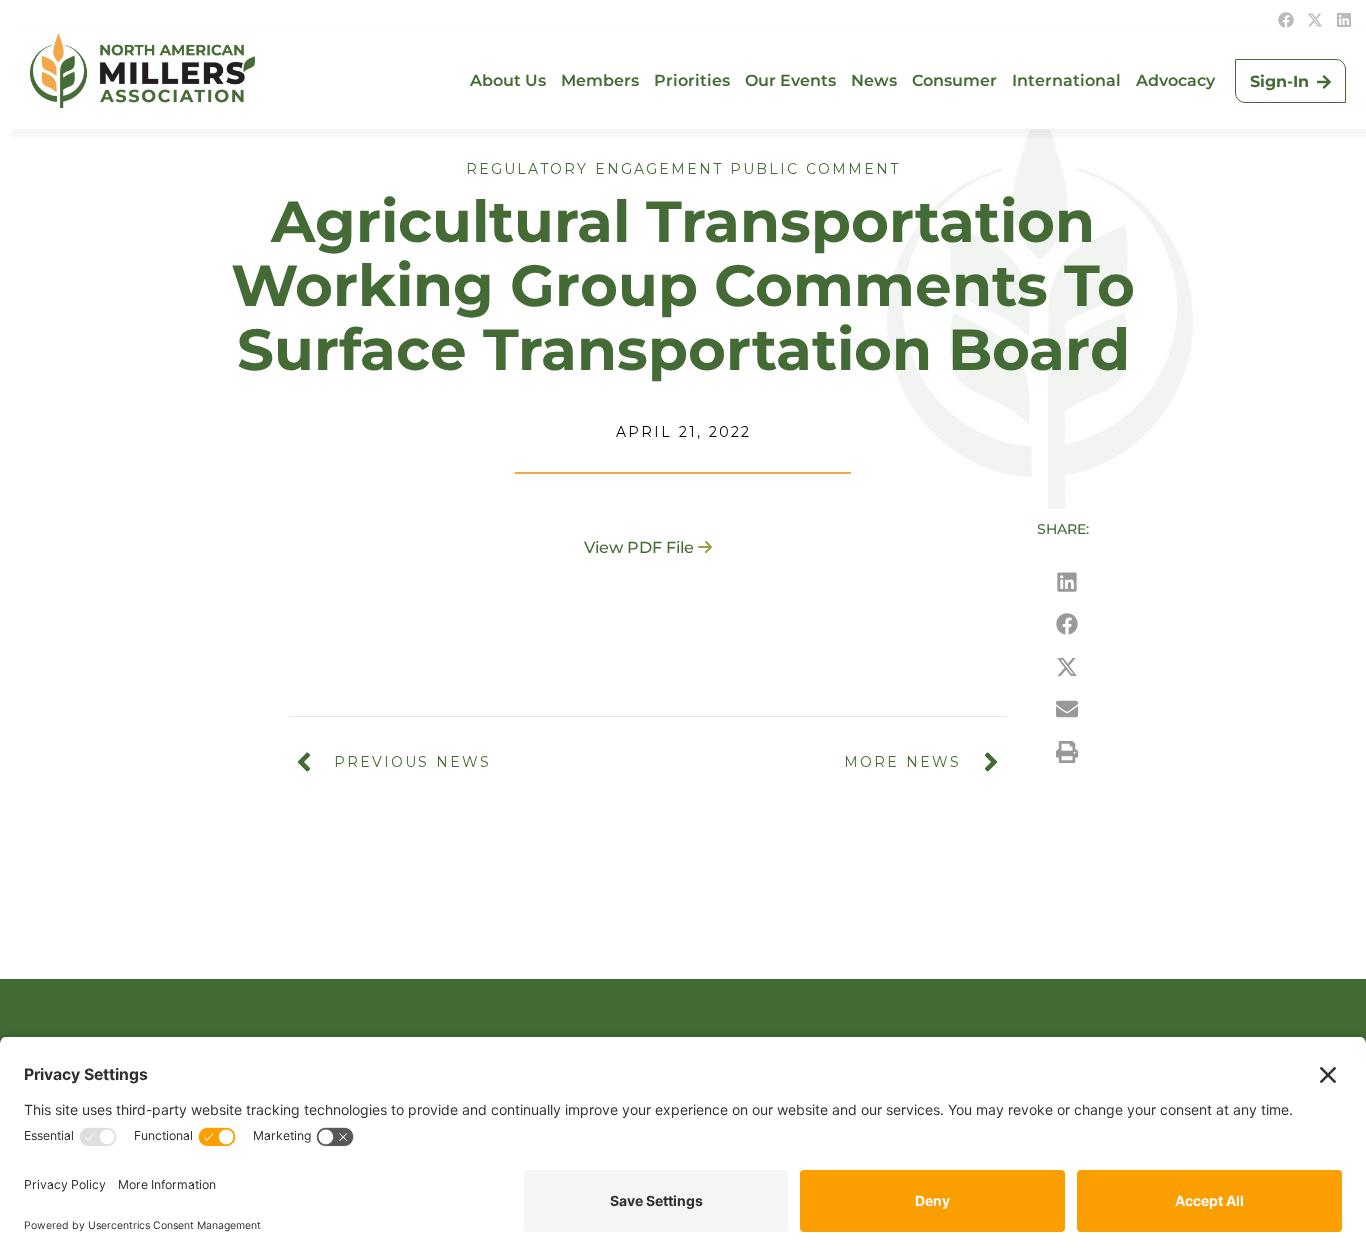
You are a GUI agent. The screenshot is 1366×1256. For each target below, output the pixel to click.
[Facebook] (1286, 20)
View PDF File (639, 547)
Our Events (790, 80)
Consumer (954, 80)
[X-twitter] (1315, 20)
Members (600, 80)
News (874, 80)
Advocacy (1175, 80)
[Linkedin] (1344, 20)
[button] (1067, 581)
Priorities (692, 80)
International (1066, 80)
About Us (508, 80)
